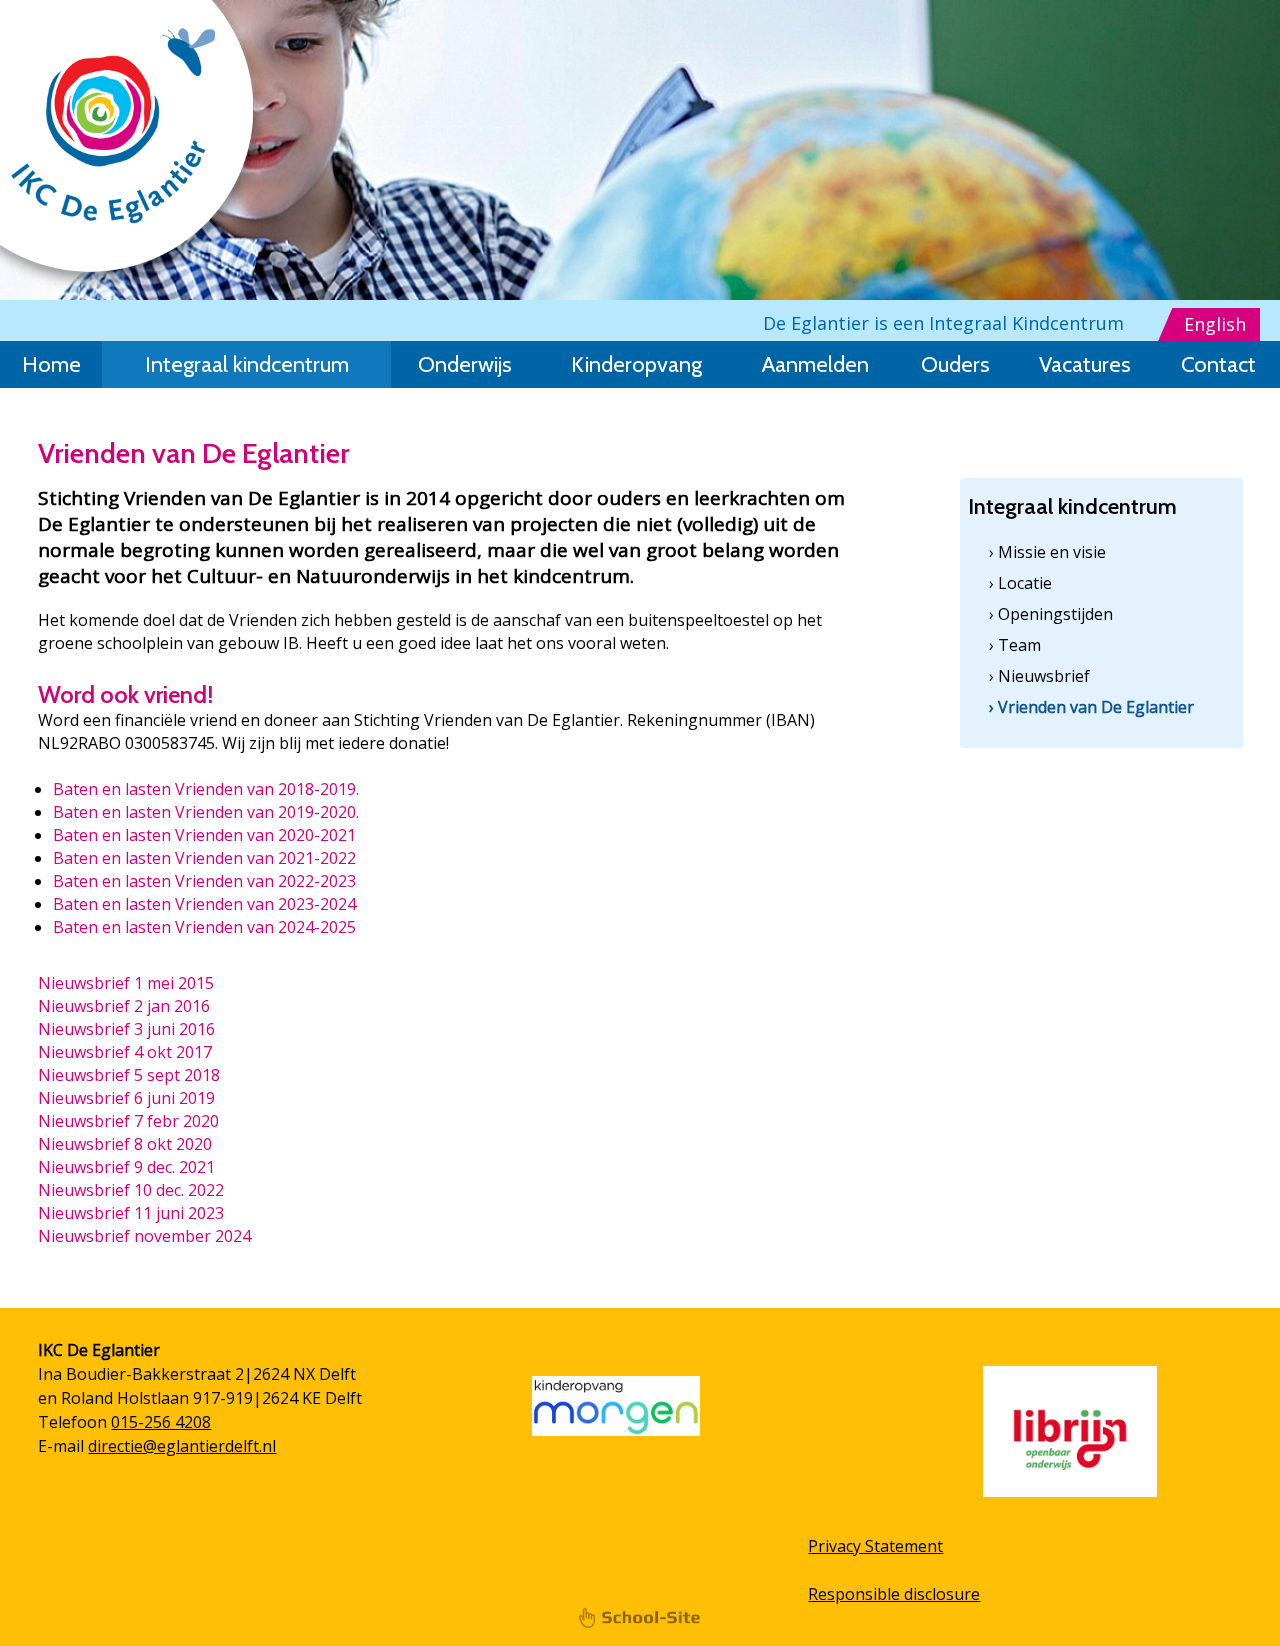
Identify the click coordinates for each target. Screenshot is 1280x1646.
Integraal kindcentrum (247, 364)
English (1215, 324)
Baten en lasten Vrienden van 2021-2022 (204, 858)
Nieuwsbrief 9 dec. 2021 (126, 1167)
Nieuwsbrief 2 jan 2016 (124, 1006)
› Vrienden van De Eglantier (1091, 707)
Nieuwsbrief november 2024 (144, 1236)
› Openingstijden (1051, 614)
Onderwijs (465, 364)
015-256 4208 (161, 1422)
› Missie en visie (1047, 552)
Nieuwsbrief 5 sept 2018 (129, 1075)
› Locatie (1020, 583)
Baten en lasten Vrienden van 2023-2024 (204, 904)
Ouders (955, 364)
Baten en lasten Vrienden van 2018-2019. (206, 789)
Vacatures (1085, 364)
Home (51, 364)
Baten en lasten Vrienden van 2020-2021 (204, 835)
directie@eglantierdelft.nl (182, 1446)
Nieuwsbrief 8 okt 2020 (125, 1144)
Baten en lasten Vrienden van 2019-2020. (206, 812)
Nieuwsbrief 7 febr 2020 (128, 1121)
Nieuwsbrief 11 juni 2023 (131, 1213)
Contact (1218, 364)
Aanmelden (815, 364)
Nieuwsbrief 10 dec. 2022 (131, 1190)
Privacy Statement (875, 1546)
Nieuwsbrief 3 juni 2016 (126, 1029)
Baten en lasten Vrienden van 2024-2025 (204, 927)
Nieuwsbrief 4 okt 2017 (125, 1052)
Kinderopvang (636, 364)
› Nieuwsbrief (1039, 676)
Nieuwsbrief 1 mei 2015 (126, 983)
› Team (1015, 645)
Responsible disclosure (894, 1594)
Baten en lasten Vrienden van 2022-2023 (204, 881)
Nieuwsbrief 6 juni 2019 (126, 1098)
